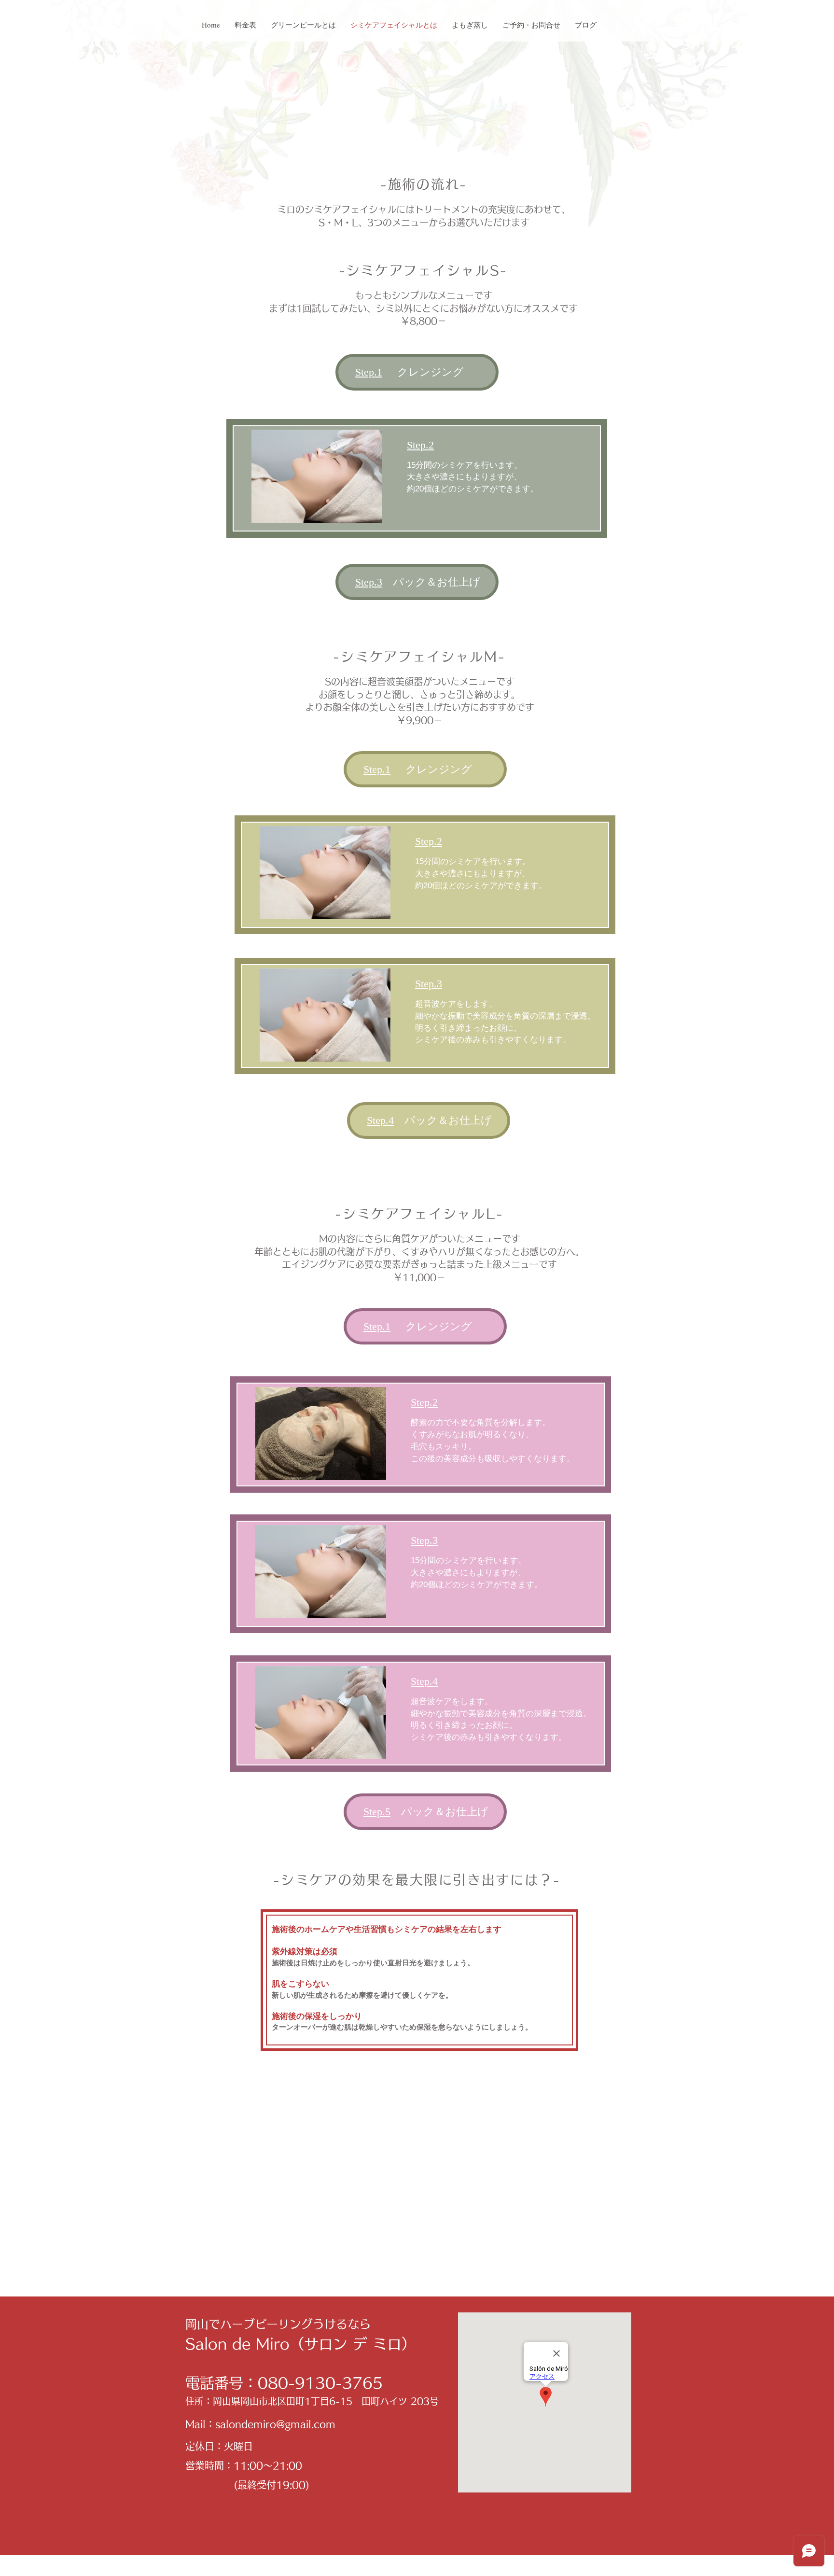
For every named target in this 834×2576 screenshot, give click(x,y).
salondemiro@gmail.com (275, 2424)
